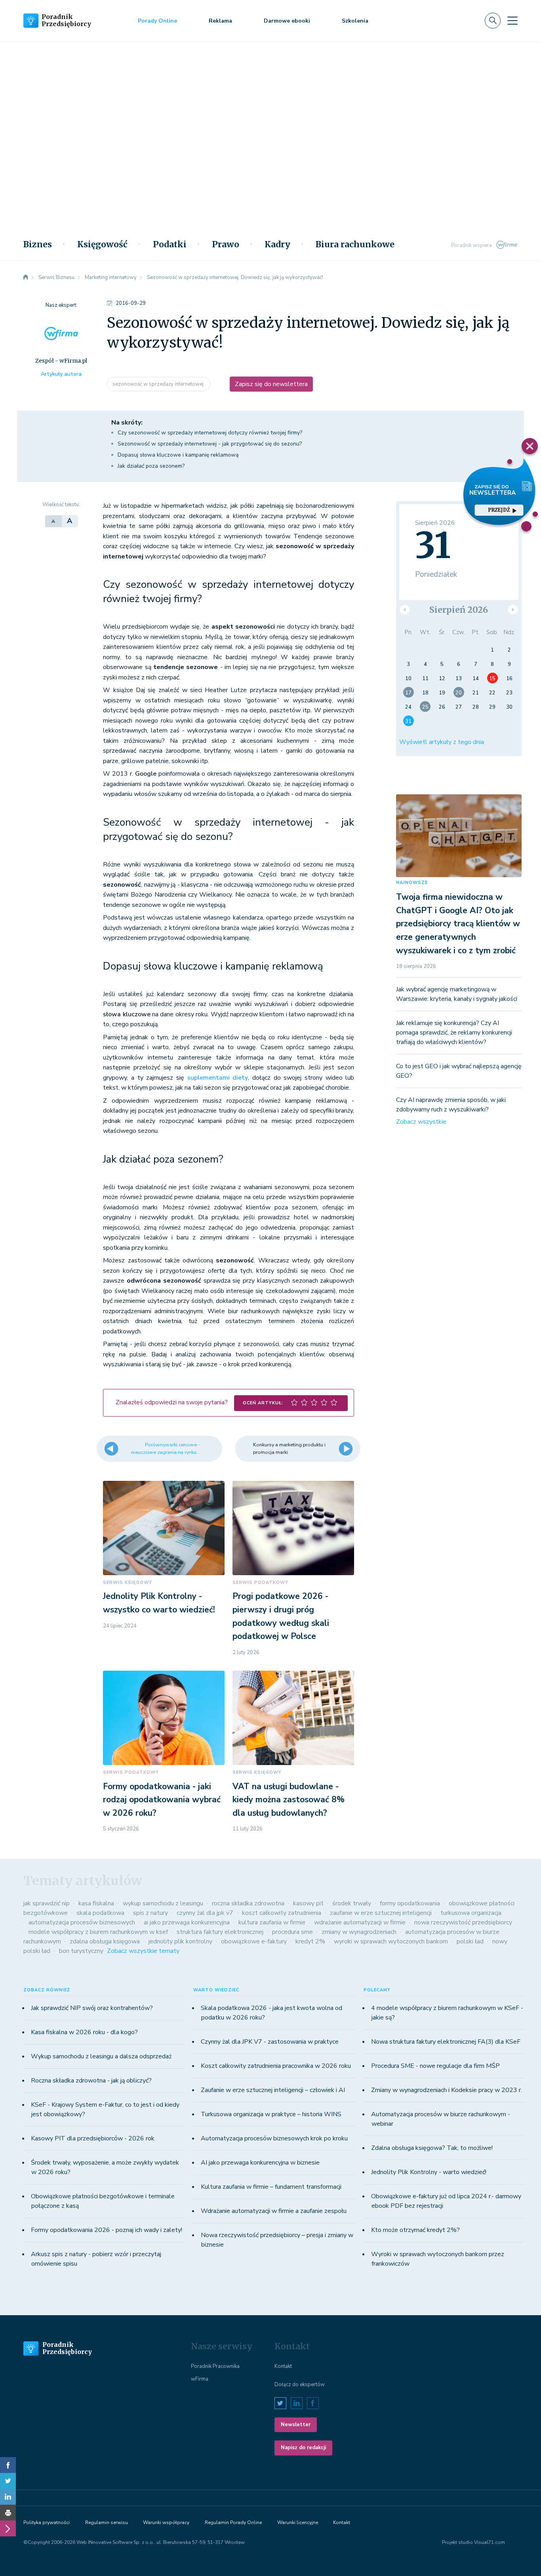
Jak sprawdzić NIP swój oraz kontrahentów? (92, 2008)
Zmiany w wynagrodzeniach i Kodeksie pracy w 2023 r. (447, 2090)
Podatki (170, 245)
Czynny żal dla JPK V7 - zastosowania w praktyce (270, 2042)
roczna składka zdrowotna (248, 1903)
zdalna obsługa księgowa (105, 1941)
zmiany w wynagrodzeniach (359, 1932)
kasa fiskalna (96, 1903)
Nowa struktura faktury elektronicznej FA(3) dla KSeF (446, 2042)
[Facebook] (8, 2465)
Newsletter (296, 2425)
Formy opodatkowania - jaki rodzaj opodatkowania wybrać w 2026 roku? (162, 1800)
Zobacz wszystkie (421, 1122)
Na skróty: (127, 423)
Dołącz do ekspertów (300, 2385)
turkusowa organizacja (471, 1913)
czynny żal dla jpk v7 (205, 1913)
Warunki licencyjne (298, 2522)
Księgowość (102, 245)
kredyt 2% (310, 1941)
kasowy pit (308, 1903)
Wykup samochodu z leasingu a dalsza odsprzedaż (101, 2056)
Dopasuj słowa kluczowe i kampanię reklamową (178, 455)
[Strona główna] (26, 277)
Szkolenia (355, 21)
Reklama (220, 21)
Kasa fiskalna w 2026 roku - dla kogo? (84, 2032)
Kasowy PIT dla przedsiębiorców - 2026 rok (93, 2138)
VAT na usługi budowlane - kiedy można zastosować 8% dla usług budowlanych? (289, 1800)
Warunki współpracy (166, 2522)
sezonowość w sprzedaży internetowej (159, 384)
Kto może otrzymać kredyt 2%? (415, 2230)
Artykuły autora (61, 374)
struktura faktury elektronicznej (220, 1932)
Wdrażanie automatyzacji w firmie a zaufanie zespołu (274, 2211)
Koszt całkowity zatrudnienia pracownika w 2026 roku (276, 2066)
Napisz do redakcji (303, 2448)
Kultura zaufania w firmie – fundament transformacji (271, 2187)
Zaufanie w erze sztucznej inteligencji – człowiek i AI (273, 2090)
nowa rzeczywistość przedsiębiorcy (463, 1922)
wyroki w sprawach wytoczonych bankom (391, 1941)
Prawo (226, 245)
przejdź (499, 510)
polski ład (470, 1941)
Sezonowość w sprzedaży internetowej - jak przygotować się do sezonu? (210, 444)
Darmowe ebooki (287, 21)
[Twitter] (8, 2481)
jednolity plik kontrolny (180, 1941)
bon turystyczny (81, 1951)
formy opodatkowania (410, 1903)
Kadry (277, 245)
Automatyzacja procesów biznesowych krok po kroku (274, 2138)
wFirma (200, 2379)
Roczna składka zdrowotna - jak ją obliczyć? (91, 2081)
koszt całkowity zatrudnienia (282, 1913)
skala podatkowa (100, 1913)
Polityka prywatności (47, 2522)
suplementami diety (218, 1078)
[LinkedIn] (8, 2497)
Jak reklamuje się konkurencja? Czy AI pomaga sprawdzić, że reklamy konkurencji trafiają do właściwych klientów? (454, 1033)
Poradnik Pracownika (215, 2366)
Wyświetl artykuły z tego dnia (442, 742)
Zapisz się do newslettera (271, 384)
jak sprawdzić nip (47, 1903)
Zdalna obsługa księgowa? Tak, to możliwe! (432, 2148)
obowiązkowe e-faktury (254, 1941)
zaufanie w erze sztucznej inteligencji (381, 1913)
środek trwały (352, 1903)
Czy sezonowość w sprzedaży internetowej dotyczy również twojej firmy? (210, 433)
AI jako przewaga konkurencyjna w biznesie (260, 2163)
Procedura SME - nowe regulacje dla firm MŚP (435, 2066)
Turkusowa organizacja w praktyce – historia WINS (271, 2114)
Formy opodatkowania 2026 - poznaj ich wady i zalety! (107, 2230)
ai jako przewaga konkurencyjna (187, 1922)
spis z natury (150, 1913)
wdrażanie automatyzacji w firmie (360, 1922)
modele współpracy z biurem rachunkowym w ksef (98, 1932)
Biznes (38, 245)
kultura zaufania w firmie (272, 1922)
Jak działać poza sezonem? (151, 466)
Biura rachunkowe (355, 245)
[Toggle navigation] (512, 21)
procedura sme (292, 1932)
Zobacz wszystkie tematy (143, 1951)
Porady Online (157, 21)
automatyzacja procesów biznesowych (82, 1922)
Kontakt (283, 2366)
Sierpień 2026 (459, 610)
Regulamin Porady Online (233, 2522)
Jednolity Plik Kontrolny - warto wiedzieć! (429, 2172)
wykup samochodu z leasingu (163, 1903)
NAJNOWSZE (412, 883)
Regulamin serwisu (107, 2522)
